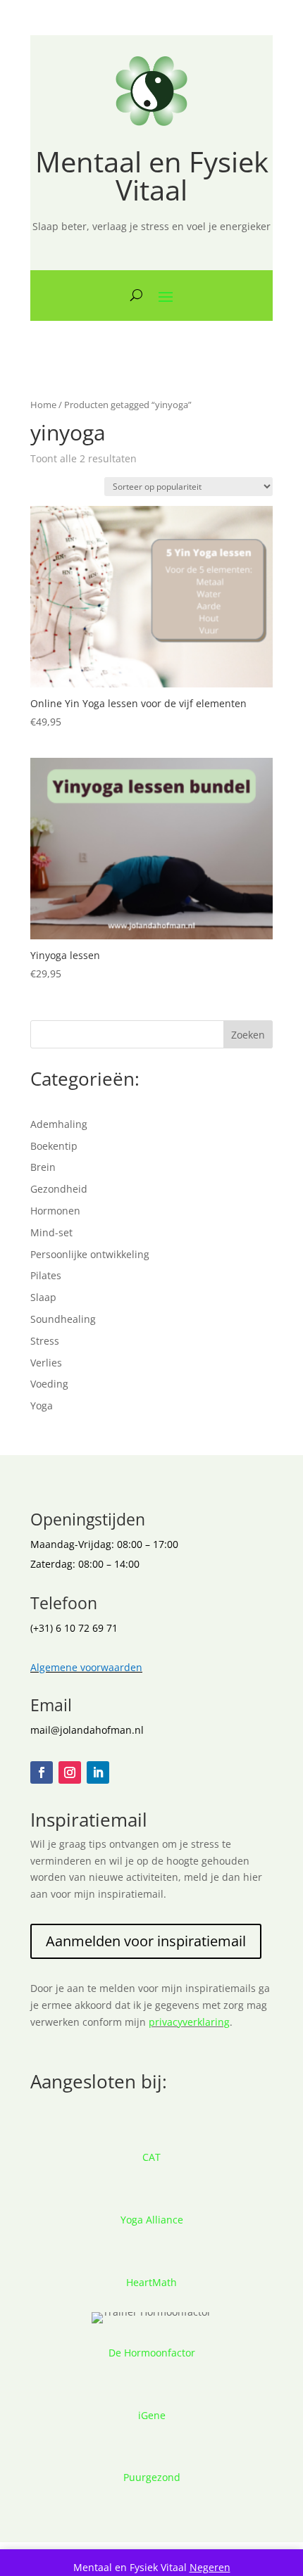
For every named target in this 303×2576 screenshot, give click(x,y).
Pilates (46, 1275)
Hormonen (55, 1211)
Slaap (43, 1297)
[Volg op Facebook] (42, 1772)
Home (43, 405)
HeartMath (151, 2282)
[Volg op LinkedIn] (98, 1772)
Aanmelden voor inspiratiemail (146, 1941)
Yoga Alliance (152, 2220)
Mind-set (51, 1232)
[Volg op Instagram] (70, 1772)
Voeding (49, 1384)
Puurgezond (152, 2477)
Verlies (46, 1363)
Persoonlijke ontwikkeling (90, 1254)
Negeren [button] (210, 2567)
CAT (151, 2157)
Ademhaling (59, 1124)
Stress (45, 1341)
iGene (152, 2415)
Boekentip (54, 1146)
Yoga (42, 1406)
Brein (43, 1167)
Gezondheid (59, 1189)
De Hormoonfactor (152, 2353)
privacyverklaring (189, 2022)
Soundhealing (63, 1319)
